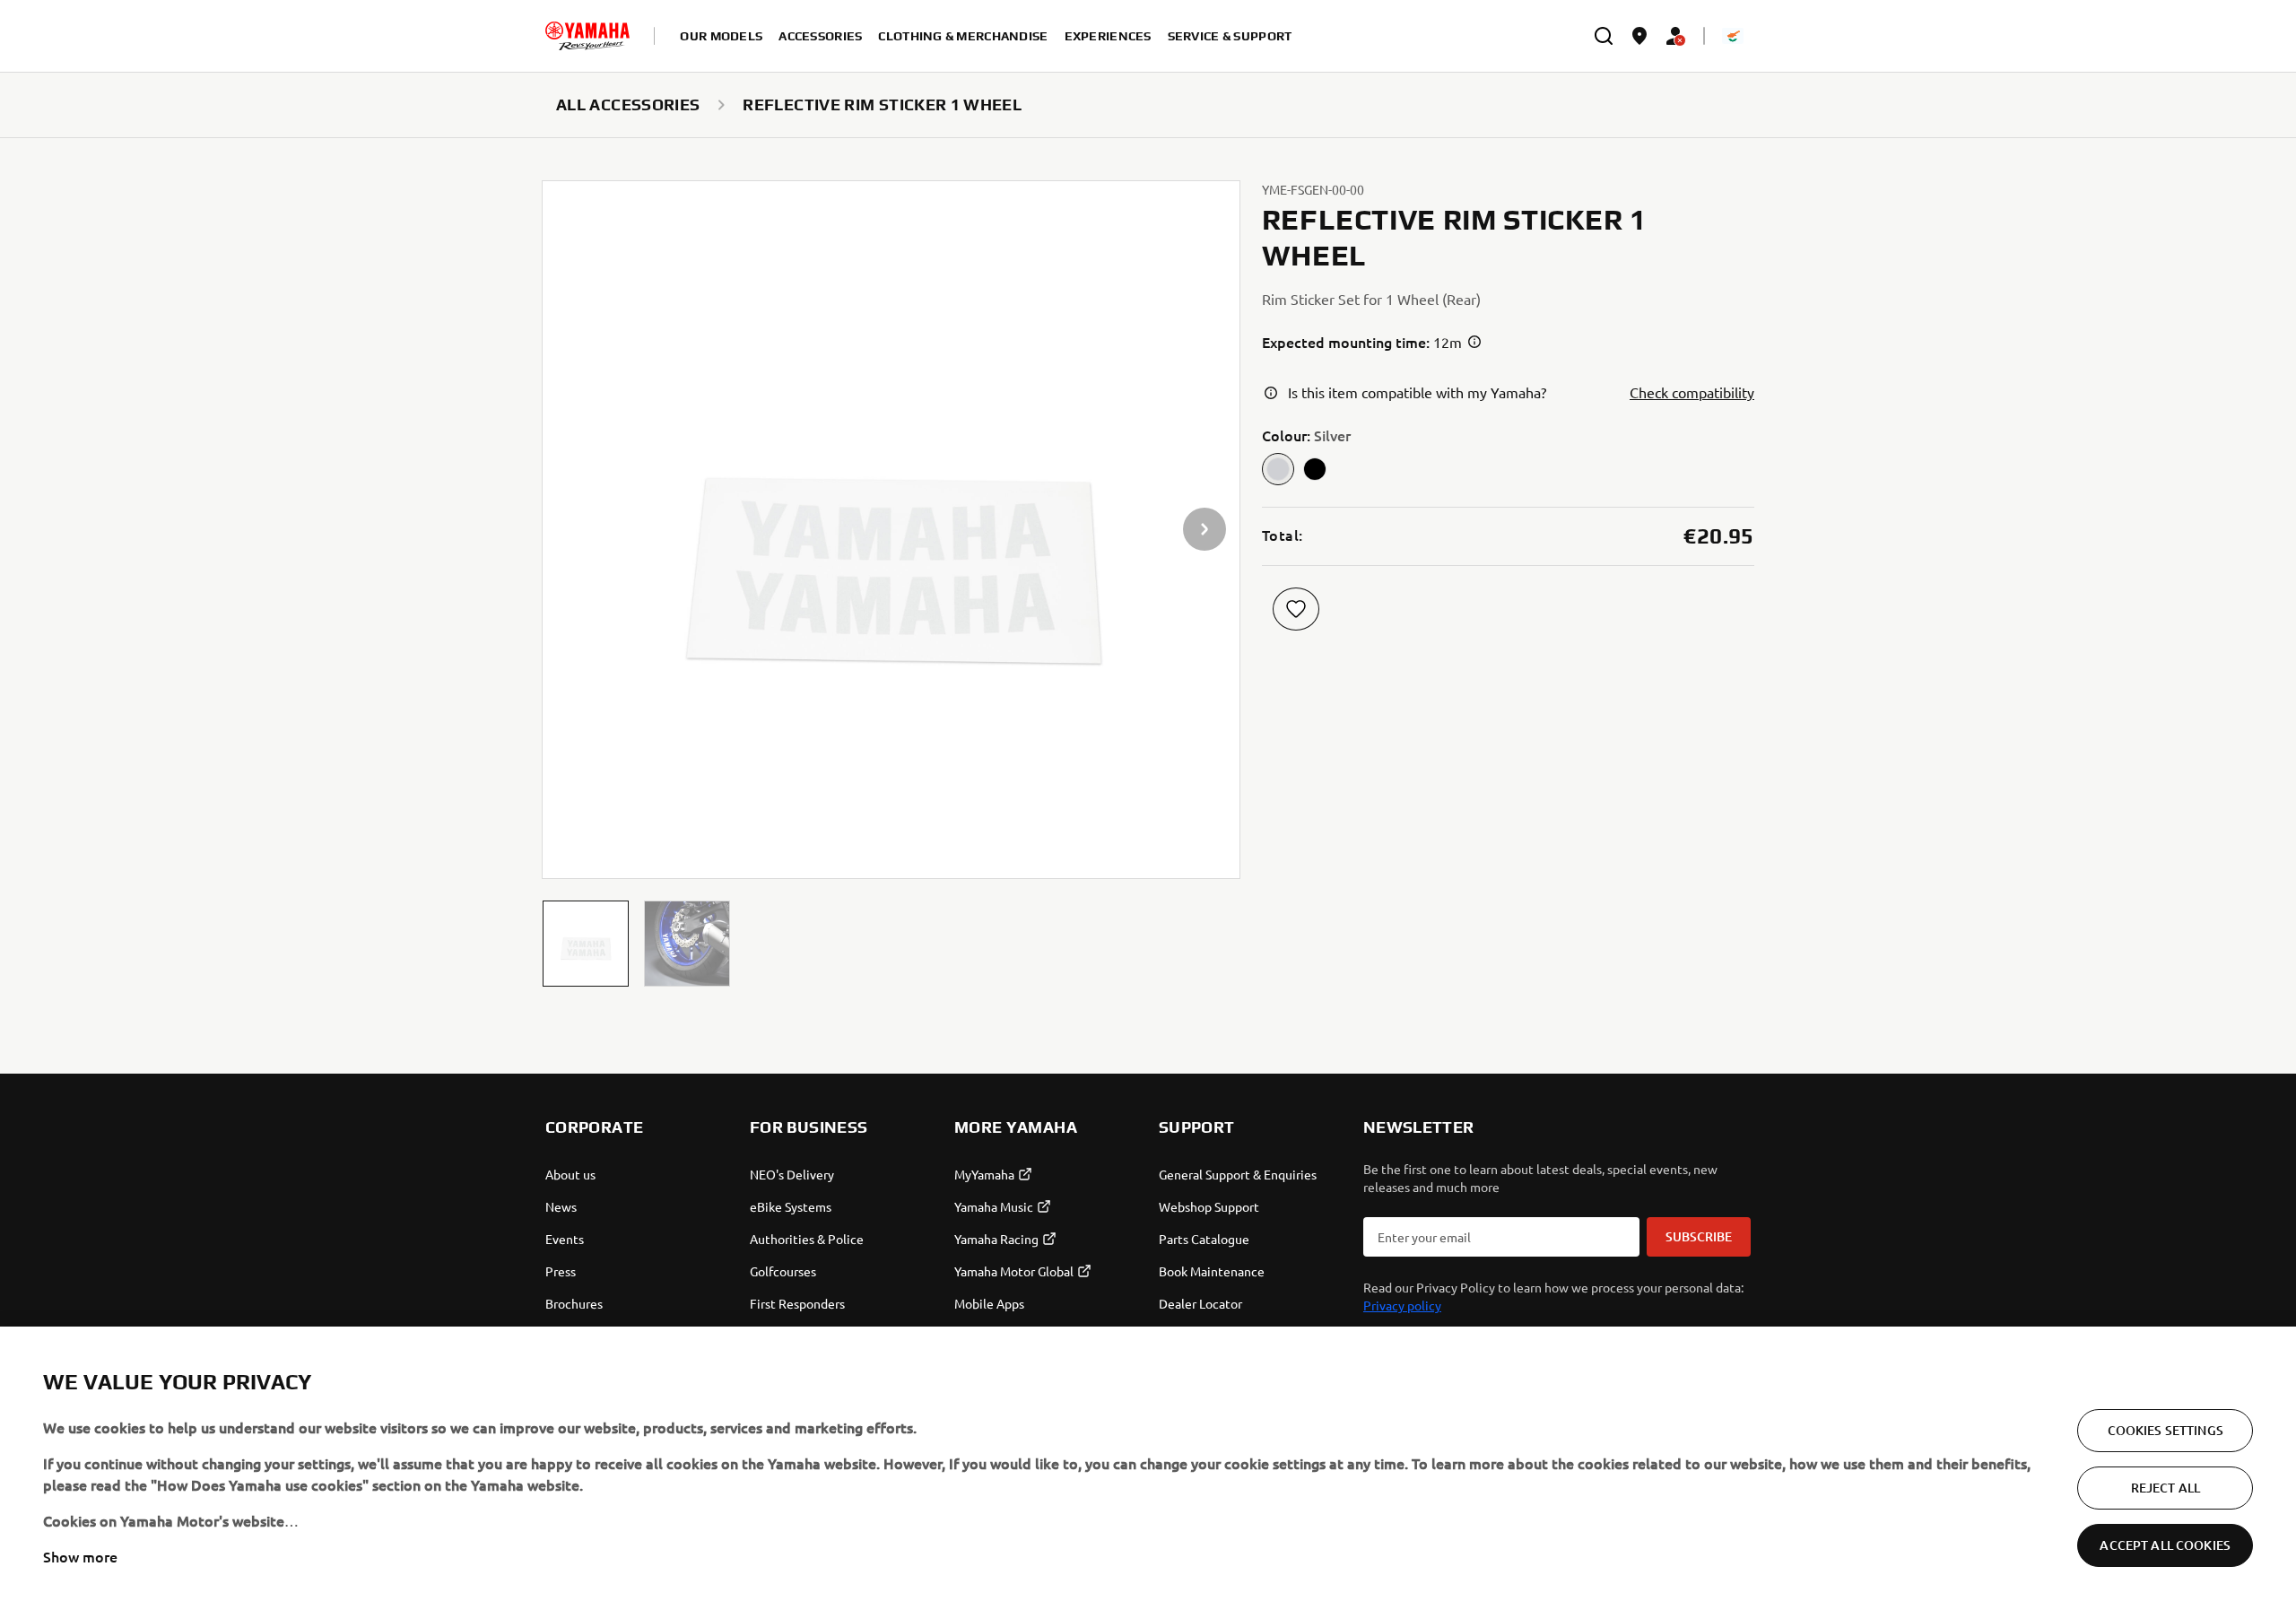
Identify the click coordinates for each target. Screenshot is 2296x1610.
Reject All (2166, 1488)
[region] (1148, 1468)
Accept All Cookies (2165, 1545)
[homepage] (587, 36)
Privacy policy (1402, 1305)
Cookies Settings (2166, 1430)
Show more (80, 1556)
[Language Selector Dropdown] (1733, 36)
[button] (586, 944)
